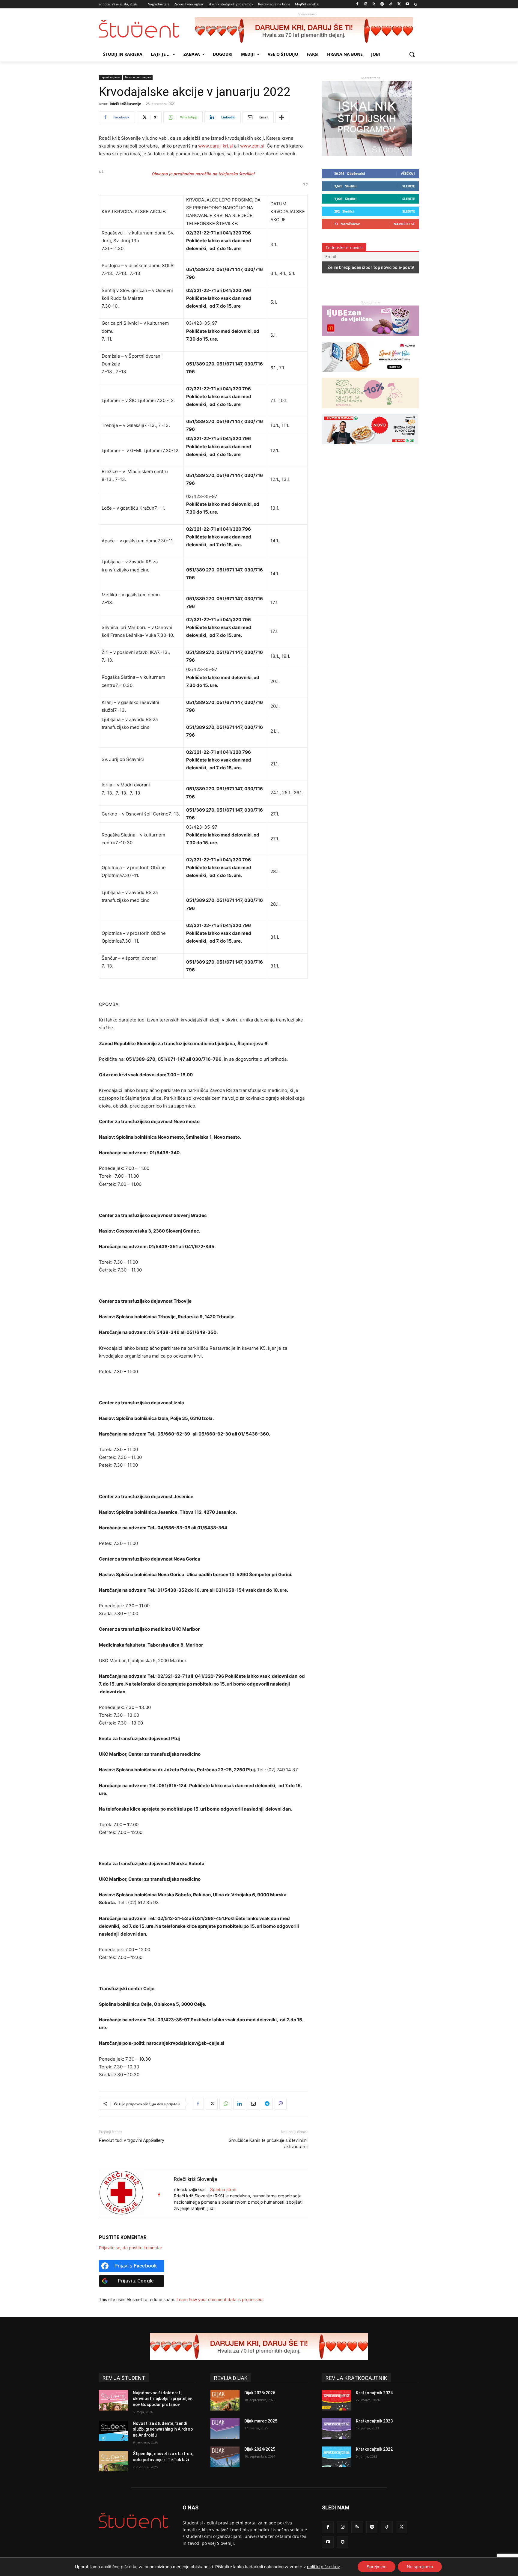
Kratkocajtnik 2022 (374, 2449)
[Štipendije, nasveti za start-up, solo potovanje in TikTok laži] (113, 2461)
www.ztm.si (252, 146)
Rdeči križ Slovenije (125, 104)
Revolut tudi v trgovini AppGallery (131, 2140)
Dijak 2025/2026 (260, 2393)
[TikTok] (391, 4)
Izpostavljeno (110, 77)
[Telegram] (267, 2104)
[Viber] (281, 2104)
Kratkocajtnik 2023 (374, 2421)
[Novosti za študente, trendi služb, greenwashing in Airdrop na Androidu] (113, 2431)
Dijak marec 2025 (261, 2421)
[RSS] (374, 4)
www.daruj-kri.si (216, 146)
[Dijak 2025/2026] (225, 2400)
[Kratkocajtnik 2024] (336, 2400)
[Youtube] (407, 4)
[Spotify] (382, 4)
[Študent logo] (147, 29)
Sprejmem (377, 2567)
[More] (282, 117)
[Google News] (416, 4)
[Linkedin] (239, 2104)
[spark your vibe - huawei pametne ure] (370, 375)
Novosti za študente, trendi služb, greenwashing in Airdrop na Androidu (163, 2429)
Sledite (409, 186)
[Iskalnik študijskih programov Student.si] (367, 154)
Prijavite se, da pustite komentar (131, 2248)
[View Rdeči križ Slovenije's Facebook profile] (159, 2195)
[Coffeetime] (371, 411)
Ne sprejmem (420, 2567)
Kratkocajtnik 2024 (374, 2393)
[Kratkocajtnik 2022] (336, 2457)
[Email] (253, 2104)
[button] (412, 54)
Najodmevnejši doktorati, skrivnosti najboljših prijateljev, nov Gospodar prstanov (163, 2399)
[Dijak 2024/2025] (225, 2457)
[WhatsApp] (225, 2104)
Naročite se (404, 224)
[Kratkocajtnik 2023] (336, 2428)
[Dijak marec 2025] (225, 2428)
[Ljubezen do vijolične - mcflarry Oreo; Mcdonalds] (371, 339)
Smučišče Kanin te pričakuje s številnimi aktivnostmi (268, 2144)
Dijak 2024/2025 (260, 2449)
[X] (399, 4)
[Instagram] (366, 4)
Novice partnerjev (138, 77)
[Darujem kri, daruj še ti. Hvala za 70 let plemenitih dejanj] (307, 31)
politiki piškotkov (323, 2567)
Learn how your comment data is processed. (220, 2299)
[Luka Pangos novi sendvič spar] (370, 447)
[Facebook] (357, 4)
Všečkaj (408, 173)
